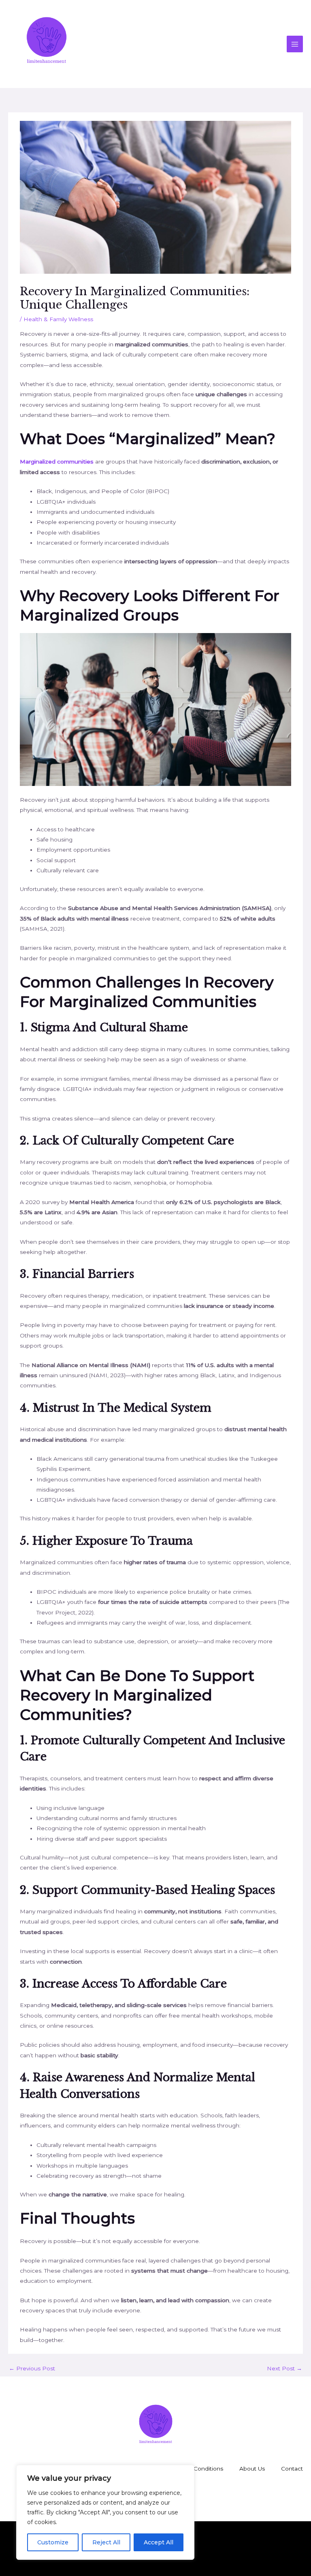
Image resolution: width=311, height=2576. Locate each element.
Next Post (284, 2368)
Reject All (106, 2542)
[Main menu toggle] (295, 44)
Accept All (159, 2542)
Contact (292, 2469)
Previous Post (32, 2368)
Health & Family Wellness (58, 319)
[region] (105, 2512)
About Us (252, 2469)
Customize (53, 2542)
